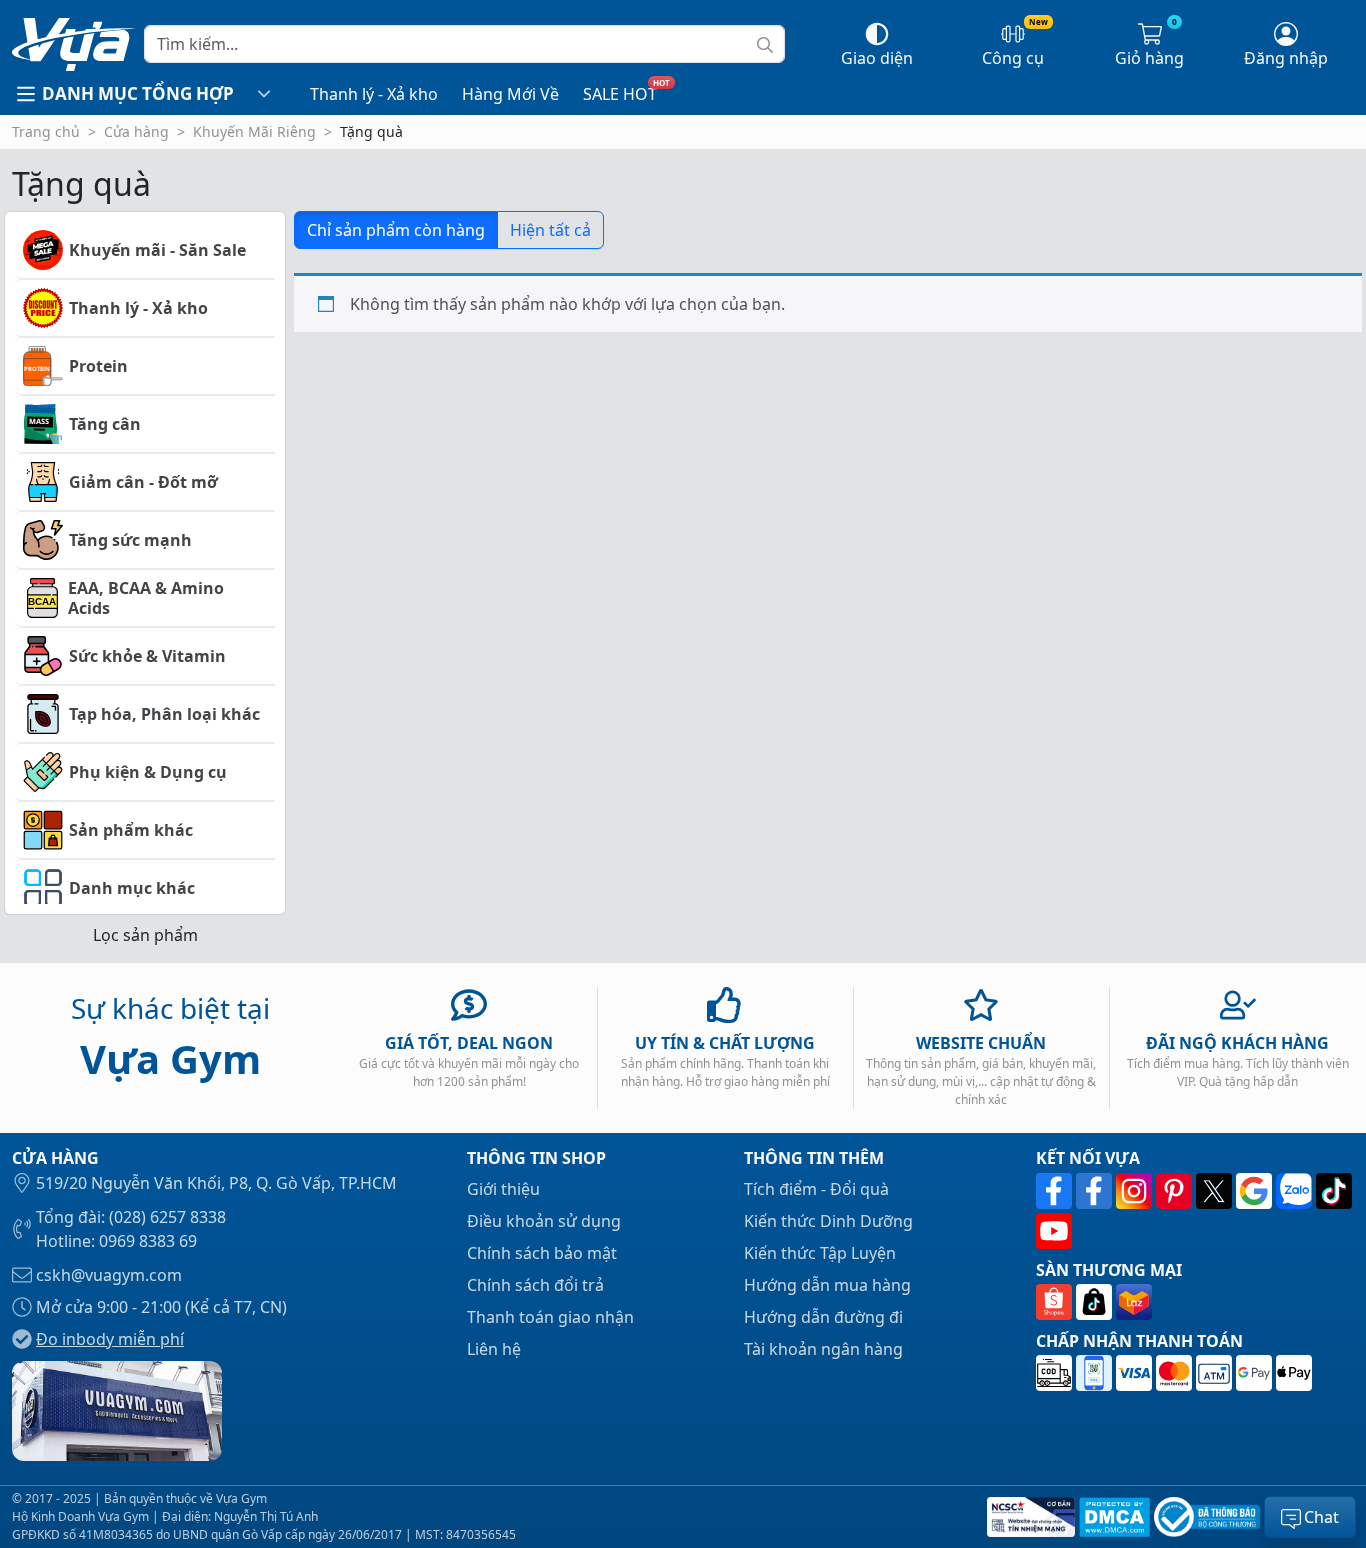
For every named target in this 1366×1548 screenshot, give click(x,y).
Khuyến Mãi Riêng (254, 131)
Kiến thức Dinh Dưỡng (828, 1221)
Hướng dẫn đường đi (823, 1317)
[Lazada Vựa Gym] (1134, 1302)
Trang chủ (46, 131)
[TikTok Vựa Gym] (1334, 1191)
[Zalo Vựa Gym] (1296, 1191)
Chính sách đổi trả (535, 1285)
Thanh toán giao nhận (550, 1317)
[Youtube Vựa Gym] (1054, 1231)
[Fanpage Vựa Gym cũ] (1096, 1191)
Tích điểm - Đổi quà (816, 1189)
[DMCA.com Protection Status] (1112, 1517)
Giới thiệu (503, 1189)
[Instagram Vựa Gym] (1136, 1191)
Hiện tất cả (550, 230)
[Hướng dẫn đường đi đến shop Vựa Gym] (117, 1409)
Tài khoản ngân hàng (823, 1349)
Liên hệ (494, 1349)
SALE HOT (620, 94)
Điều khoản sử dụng (544, 1221)
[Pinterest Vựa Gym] (1176, 1191)
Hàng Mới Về (510, 94)
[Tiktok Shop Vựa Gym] (1096, 1302)
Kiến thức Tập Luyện (820, 1253)
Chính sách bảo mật (542, 1253)
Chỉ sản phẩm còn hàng (396, 230)
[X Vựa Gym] (1216, 1191)
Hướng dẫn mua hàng (827, 1285)
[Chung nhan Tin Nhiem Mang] (1029, 1517)
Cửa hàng (136, 131)
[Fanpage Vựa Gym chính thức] (1056, 1191)
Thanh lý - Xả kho (374, 94)
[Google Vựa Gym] (1256, 1191)
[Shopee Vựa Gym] (1056, 1302)
